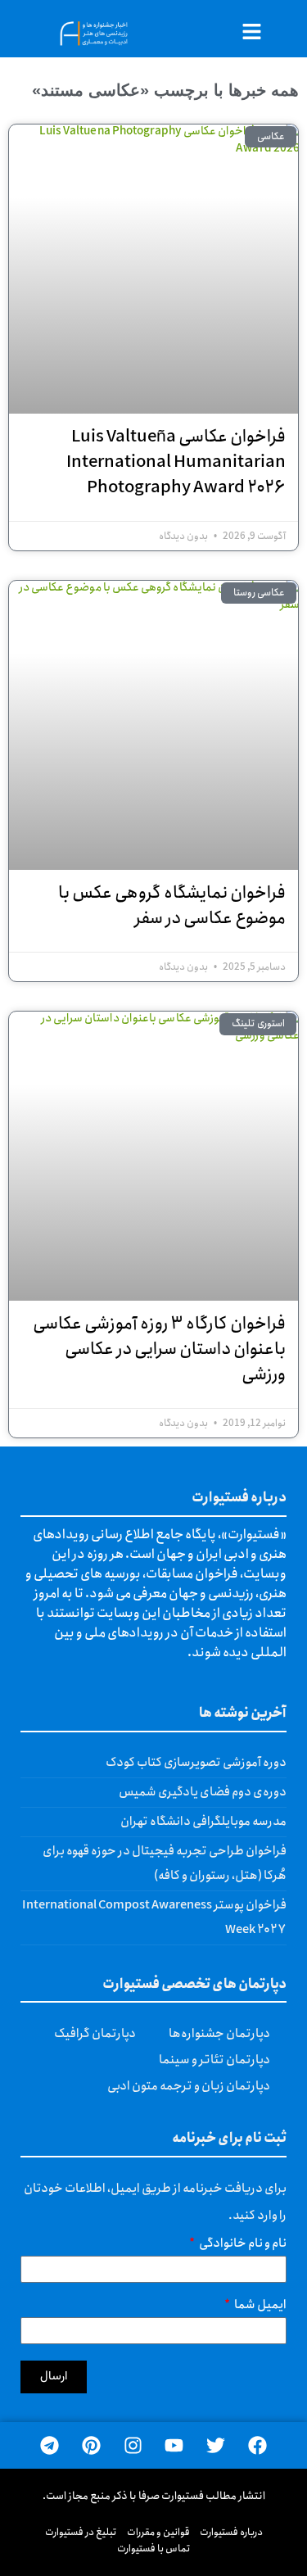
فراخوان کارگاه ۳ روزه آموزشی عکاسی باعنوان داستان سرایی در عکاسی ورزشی (159, 1349)
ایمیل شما (260, 2307)
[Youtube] (175, 2445)
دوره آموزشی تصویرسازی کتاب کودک (196, 1763)
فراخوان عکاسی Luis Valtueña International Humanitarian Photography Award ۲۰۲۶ (176, 462)
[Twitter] (216, 2445)
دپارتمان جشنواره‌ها (219, 2034)
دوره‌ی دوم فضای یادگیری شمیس (203, 1792)
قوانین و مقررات (158, 2532)
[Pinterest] (91, 2445)
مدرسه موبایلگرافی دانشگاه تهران (203, 1822)
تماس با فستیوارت (154, 2549)
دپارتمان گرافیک (95, 2034)
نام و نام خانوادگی (242, 2246)
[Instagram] (133, 2445)
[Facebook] (257, 2445)
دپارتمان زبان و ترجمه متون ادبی (189, 2086)
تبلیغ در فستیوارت (81, 2532)
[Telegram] (50, 2445)
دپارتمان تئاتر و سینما (214, 2060)
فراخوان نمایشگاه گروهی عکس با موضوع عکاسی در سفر (172, 906)
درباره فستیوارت (231, 2532)
